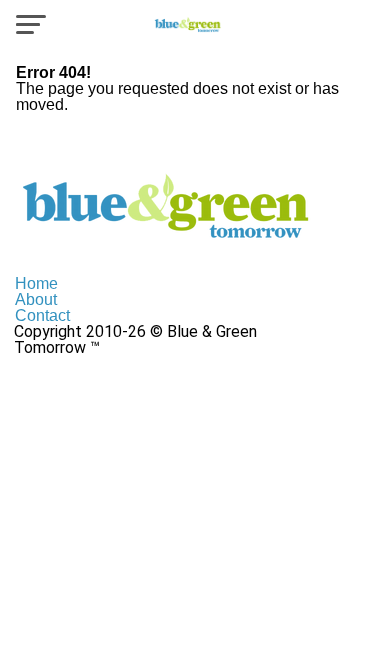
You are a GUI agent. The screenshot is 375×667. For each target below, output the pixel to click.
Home (36, 283)
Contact (42, 315)
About (36, 299)
